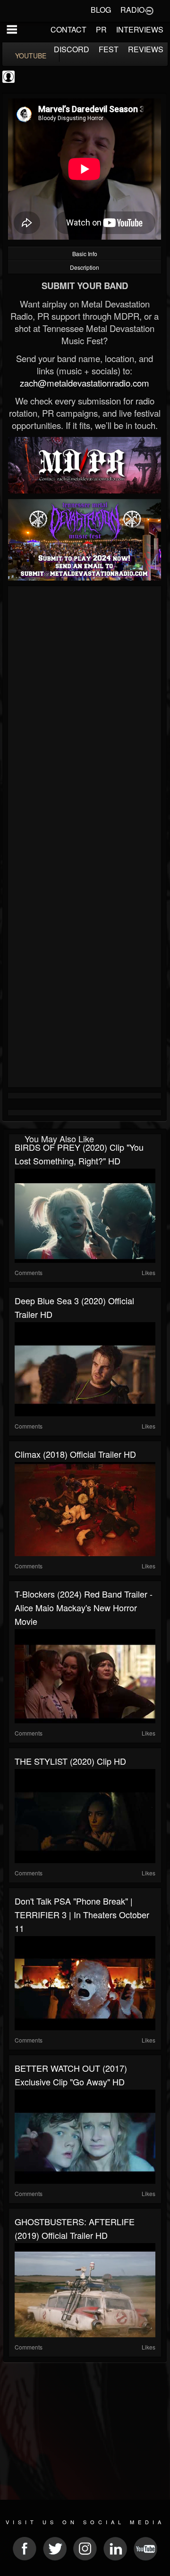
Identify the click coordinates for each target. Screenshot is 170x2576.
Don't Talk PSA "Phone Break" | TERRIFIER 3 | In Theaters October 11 (82, 1914)
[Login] (149, 10)
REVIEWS (146, 49)
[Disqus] (85, 715)
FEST (109, 49)
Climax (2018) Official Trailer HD (75, 1454)
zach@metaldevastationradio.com (85, 383)
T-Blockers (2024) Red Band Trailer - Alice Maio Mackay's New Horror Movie (84, 1607)
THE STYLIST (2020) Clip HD (70, 1761)
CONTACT (68, 29)
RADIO (132, 10)
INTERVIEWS (140, 29)
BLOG (101, 10)
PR (101, 29)
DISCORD (72, 49)
